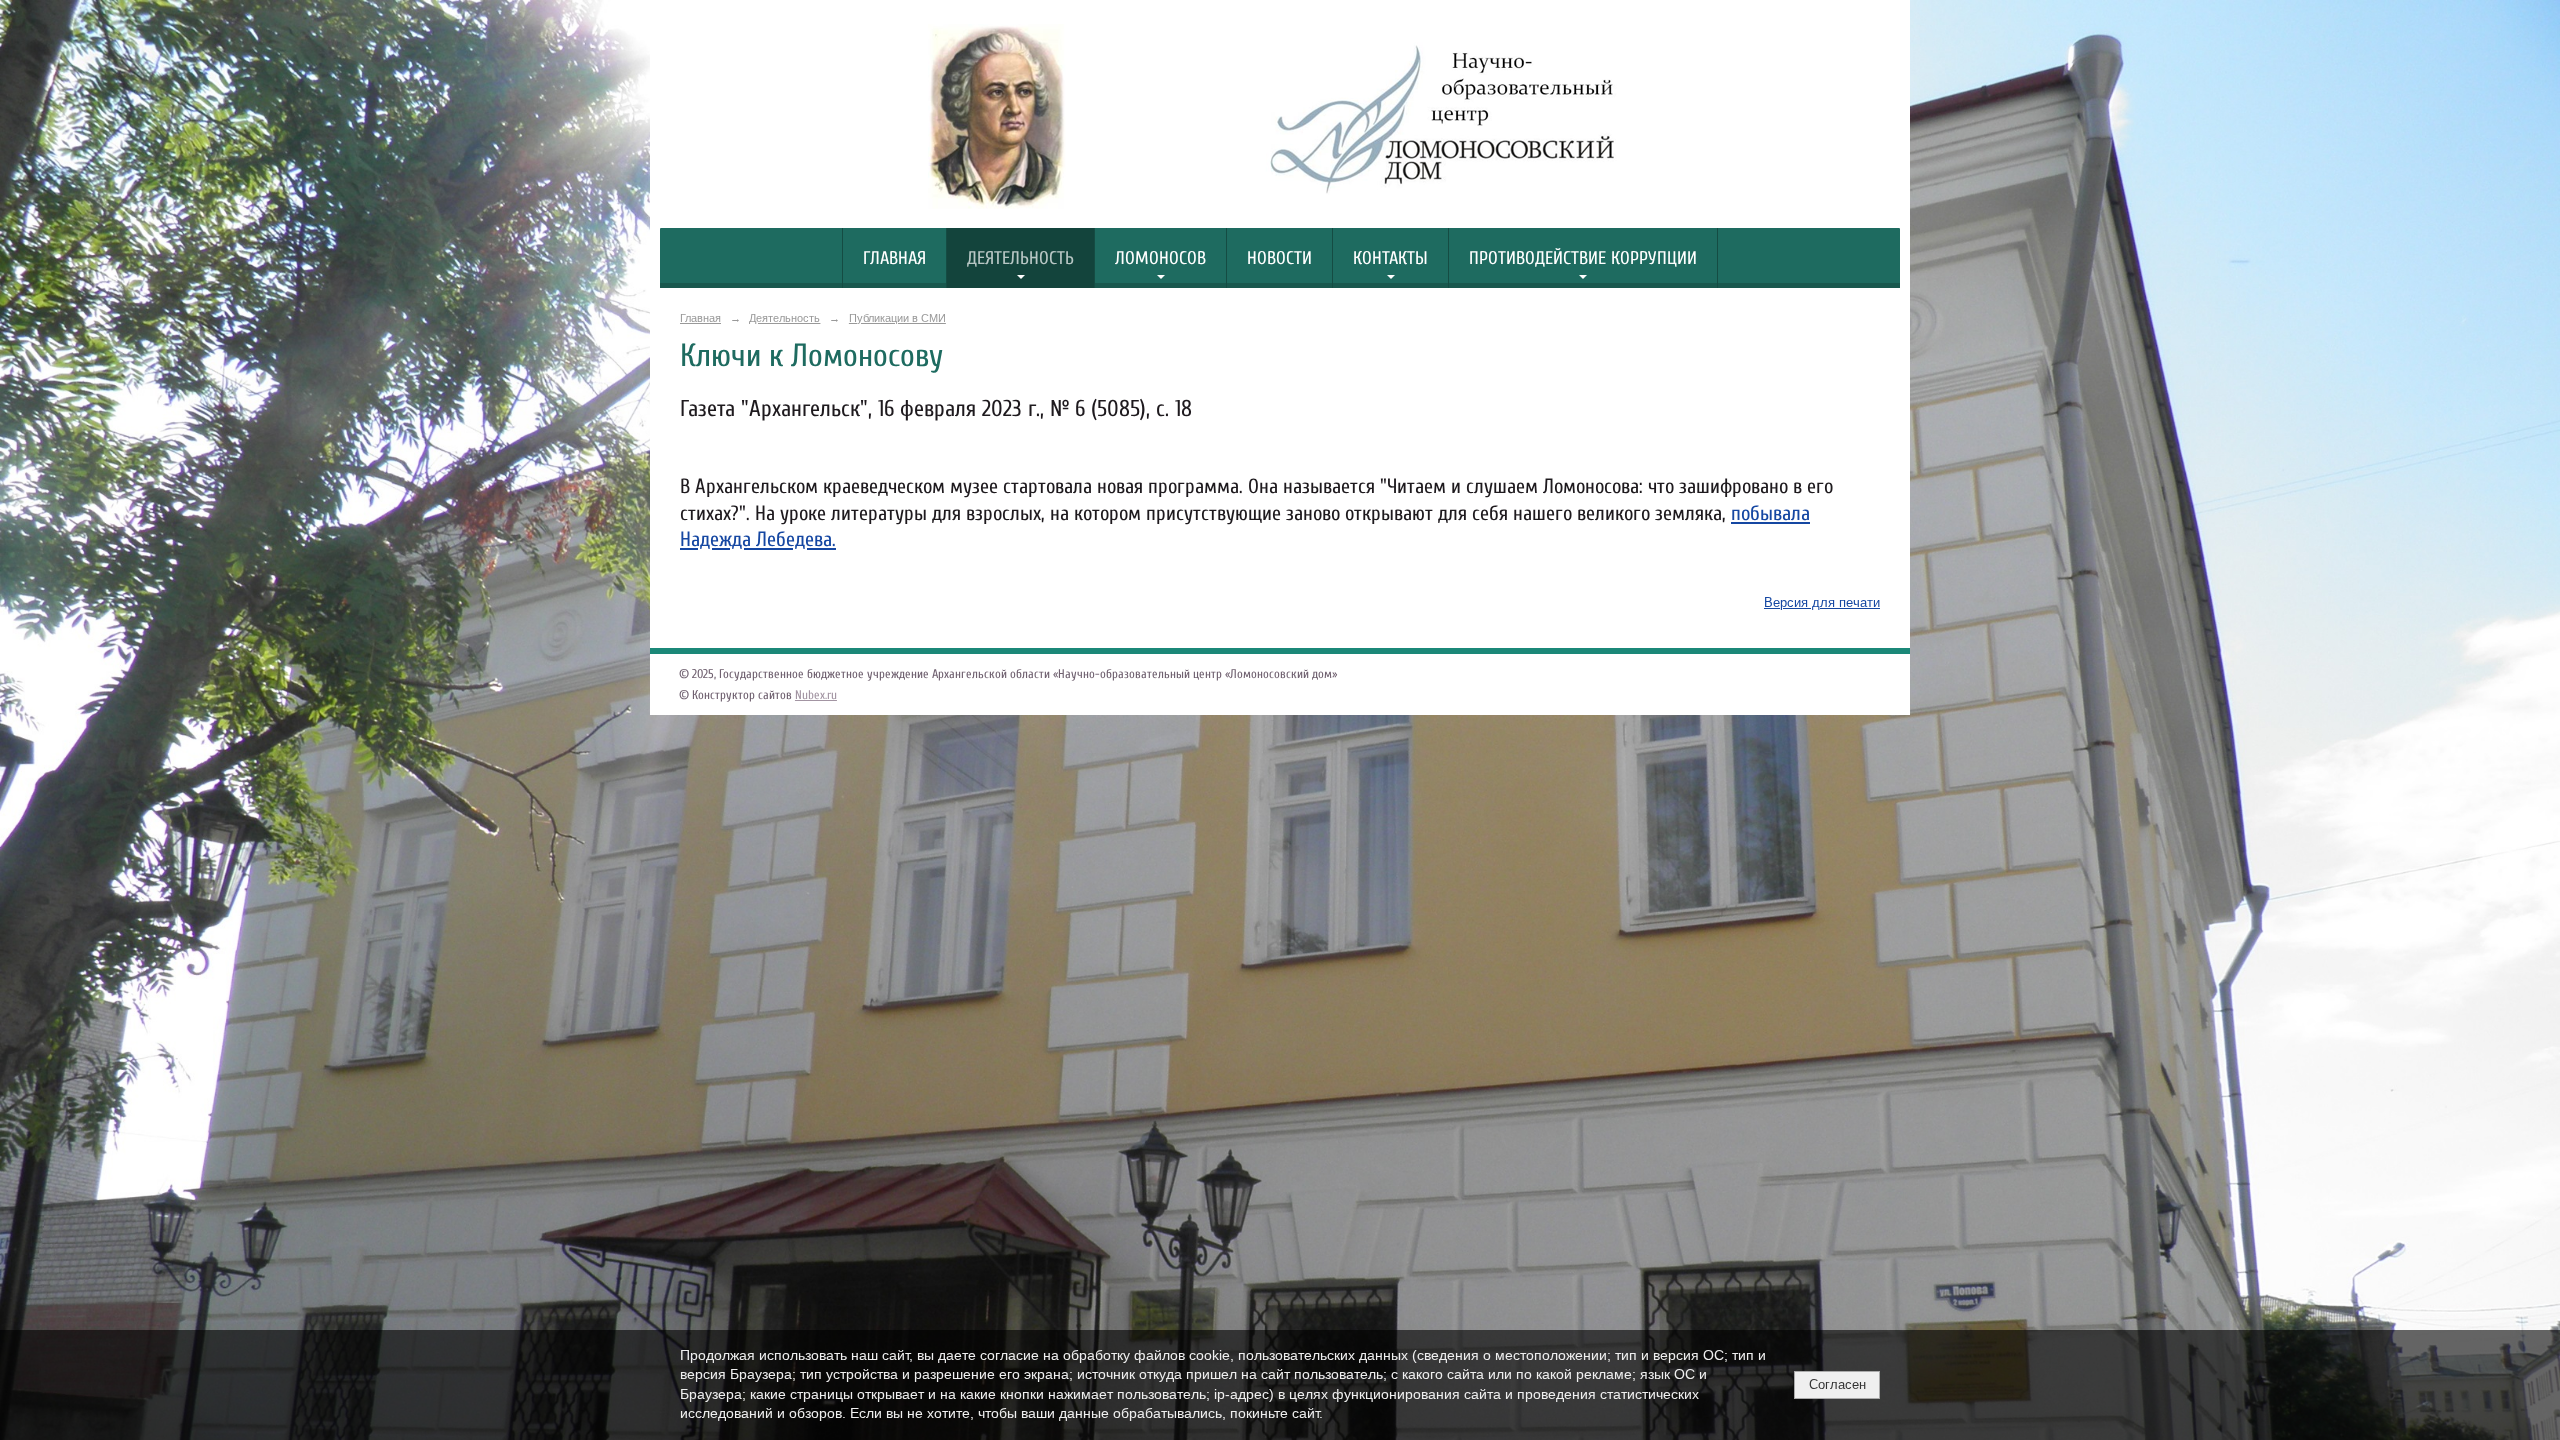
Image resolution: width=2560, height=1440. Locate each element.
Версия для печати (1822, 603)
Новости (1279, 258)
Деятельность (1020, 258)
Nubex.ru (816, 695)
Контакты (1390, 258)
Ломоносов (1160, 258)
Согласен (1837, 1384)
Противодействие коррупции (1583, 258)
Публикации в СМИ (897, 318)
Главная (894, 258)
